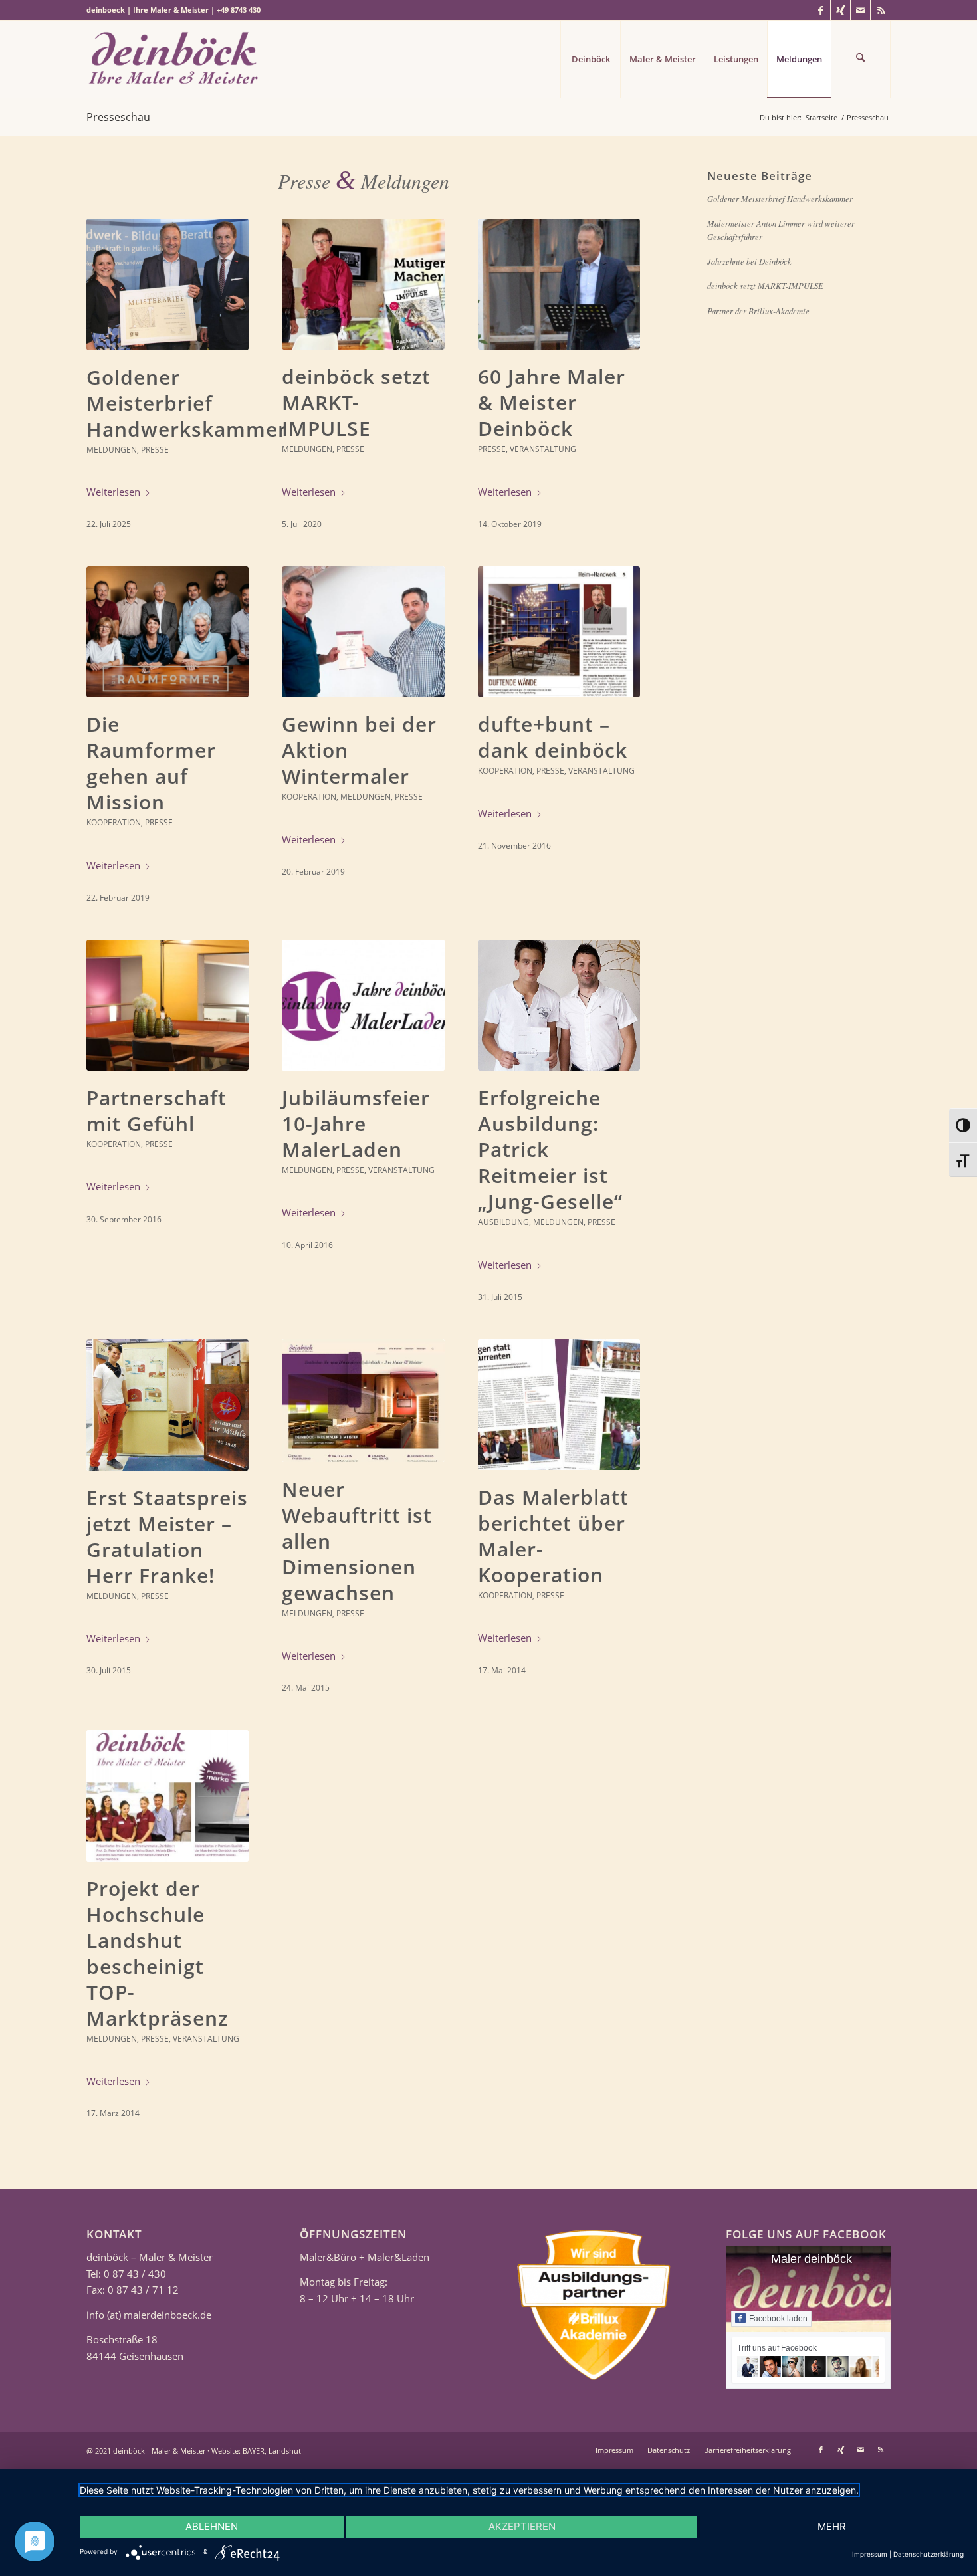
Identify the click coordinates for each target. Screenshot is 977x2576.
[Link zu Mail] (860, 10)
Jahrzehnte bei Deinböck (749, 261)
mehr (832, 2526)
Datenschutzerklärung (928, 2554)
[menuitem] (590, 59)
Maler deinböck (812, 2259)
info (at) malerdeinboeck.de (149, 2315)
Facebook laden (778, 2319)
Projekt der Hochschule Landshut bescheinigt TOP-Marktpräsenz (157, 1953)
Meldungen (112, 450)
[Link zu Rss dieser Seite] (881, 10)
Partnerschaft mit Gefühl (157, 1111)
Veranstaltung (543, 449)
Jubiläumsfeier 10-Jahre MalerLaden (356, 1124)
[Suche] (861, 59)
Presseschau (118, 117)
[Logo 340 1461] (176, 59)
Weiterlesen (113, 492)
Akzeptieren (522, 2526)
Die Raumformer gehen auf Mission (151, 763)
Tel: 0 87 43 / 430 (126, 2274)
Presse (155, 450)
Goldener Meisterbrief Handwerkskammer (187, 403)
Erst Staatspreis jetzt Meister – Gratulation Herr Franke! (167, 1537)
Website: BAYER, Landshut (256, 2451)
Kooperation (114, 822)
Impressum (870, 2554)
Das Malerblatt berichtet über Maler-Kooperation (553, 1536)
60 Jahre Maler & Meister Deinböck (552, 402)
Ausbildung (503, 1222)
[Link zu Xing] (840, 10)
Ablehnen (212, 2526)
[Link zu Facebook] (820, 10)
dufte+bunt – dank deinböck (553, 737)
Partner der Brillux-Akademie (758, 311)
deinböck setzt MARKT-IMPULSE (356, 402)
